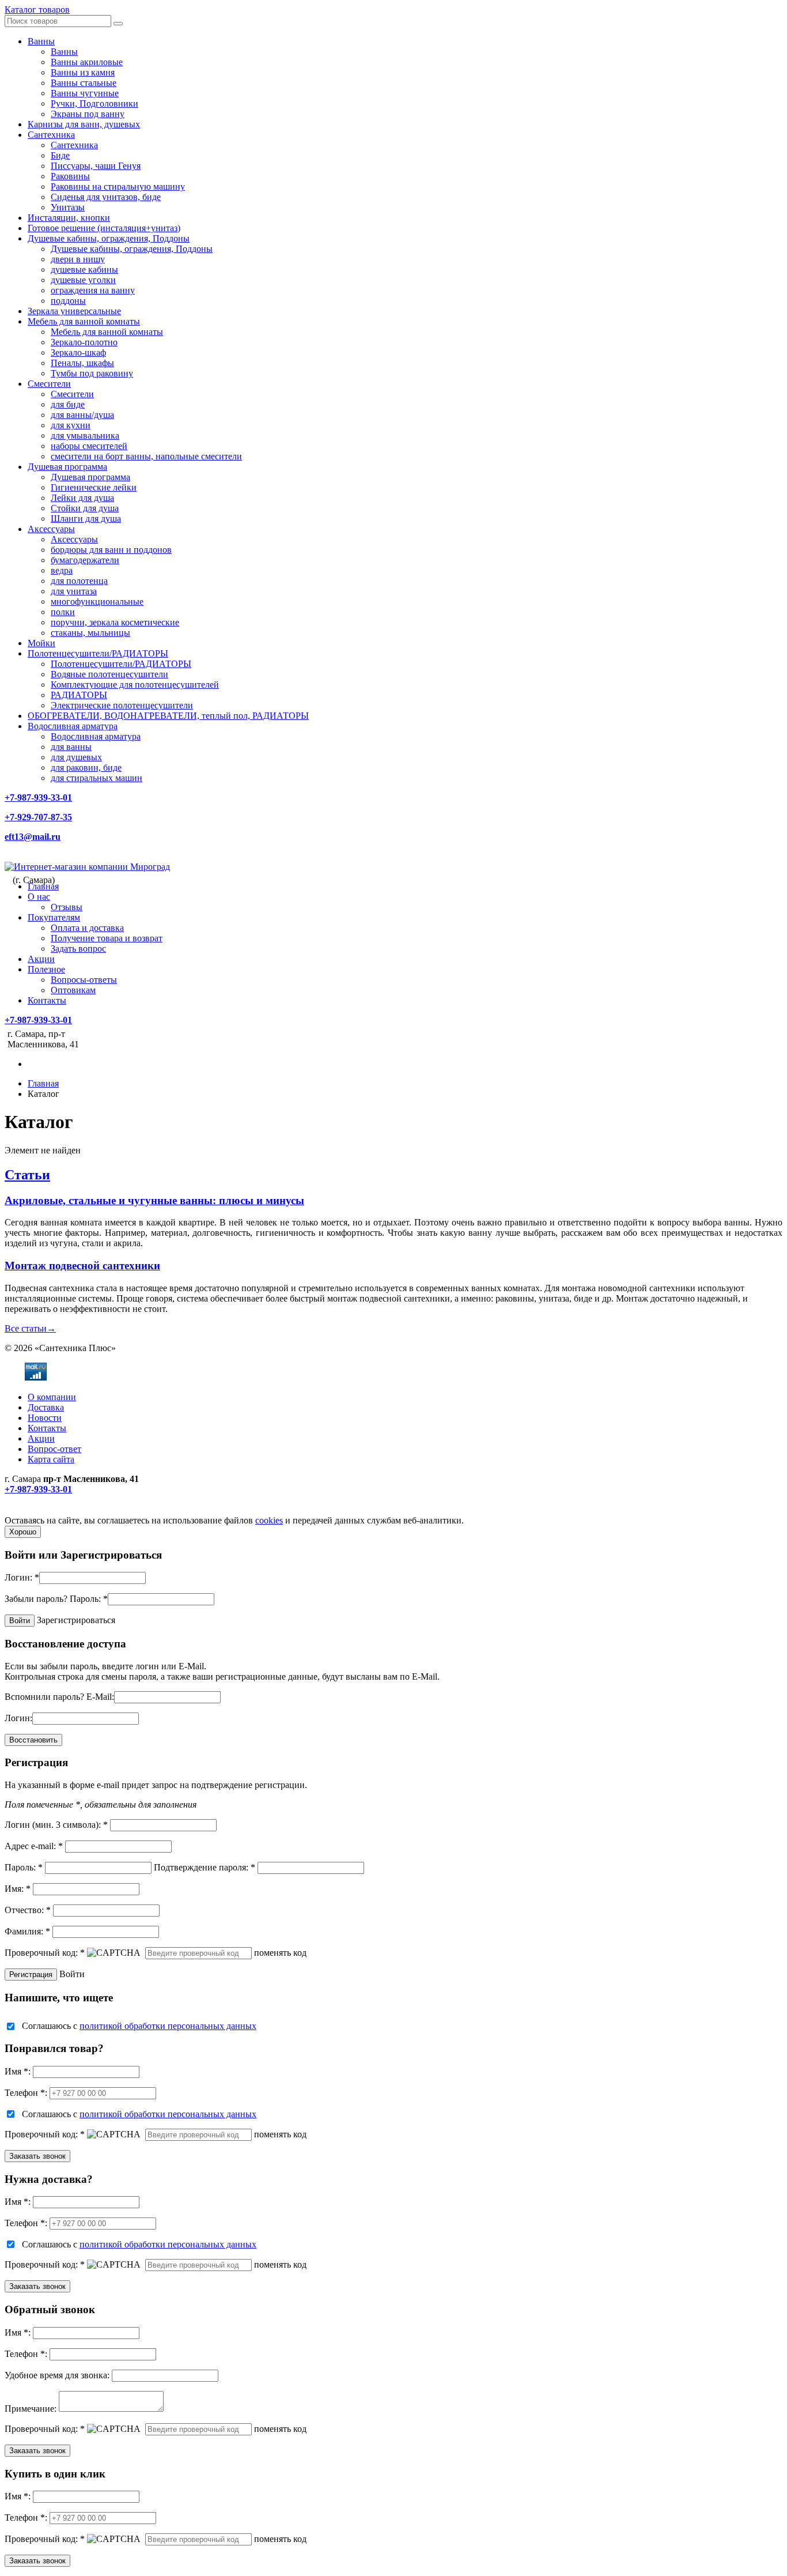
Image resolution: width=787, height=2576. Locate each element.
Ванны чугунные (85, 93)
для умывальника (85, 435)
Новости (45, 1418)
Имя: (18, 1889)
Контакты (47, 1000)
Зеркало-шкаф (78, 352)
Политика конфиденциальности (68, 1510)
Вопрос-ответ (54, 1449)
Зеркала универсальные (74, 311)
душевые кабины (84, 269)
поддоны (68, 301)
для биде (68, 404)
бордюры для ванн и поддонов (111, 550)
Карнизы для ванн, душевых (84, 124)
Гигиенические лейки (94, 487)
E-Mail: (100, 1697)
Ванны (41, 41)
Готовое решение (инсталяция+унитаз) (104, 228)
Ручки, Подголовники (94, 103)
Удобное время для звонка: (57, 2375)
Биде (60, 155)
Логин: (22, 1577)
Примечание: (31, 2409)
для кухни (71, 425)
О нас (39, 897)
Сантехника (51, 135)
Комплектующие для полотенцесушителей (135, 684)
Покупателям (54, 917)
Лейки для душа (82, 498)
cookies (269, 1520)
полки (63, 612)
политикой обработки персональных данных (168, 2026)
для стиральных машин (97, 778)
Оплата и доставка (87, 928)
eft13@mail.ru (33, 837)
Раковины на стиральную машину (118, 186)
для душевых (76, 757)
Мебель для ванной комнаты (84, 321)
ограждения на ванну (93, 290)
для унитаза (74, 591)
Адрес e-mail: (34, 1846)
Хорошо (23, 1532)
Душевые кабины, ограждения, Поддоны (109, 238)
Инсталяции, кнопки (69, 218)
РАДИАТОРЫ (79, 695)
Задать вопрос (78, 948)
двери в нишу (78, 259)
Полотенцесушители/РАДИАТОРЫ (98, 653)
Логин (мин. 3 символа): (56, 1825)
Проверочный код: (45, 1953)
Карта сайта (51, 1459)
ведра (62, 570)
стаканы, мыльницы (90, 633)
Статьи (27, 1175)
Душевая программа (67, 467)
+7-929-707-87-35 (38, 817)
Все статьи (30, 1328)
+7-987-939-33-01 (38, 797)
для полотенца (79, 581)
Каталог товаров (37, 10)
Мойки (41, 643)
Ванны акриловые (87, 62)
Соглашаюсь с (139, 2026)
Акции (41, 959)
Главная (43, 886)
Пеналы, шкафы (82, 363)
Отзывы (67, 907)
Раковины (70, 176)
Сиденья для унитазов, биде (106, 197)
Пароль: (89, 1599)
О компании (52, 1397)
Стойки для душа (85, 508)
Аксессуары (51, 529)
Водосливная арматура (73, 726)
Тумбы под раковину (92, 373)
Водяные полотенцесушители (109, 674)
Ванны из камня (83, 72)
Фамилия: (27, 1931)
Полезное (46, 969)
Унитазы (68, 207)
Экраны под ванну (88, 114)
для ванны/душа (82, 415)
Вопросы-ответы (84, 980)
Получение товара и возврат (107, 938)
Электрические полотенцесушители (122, 705)
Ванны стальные (84, 83)
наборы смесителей (89, 446)
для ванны (71, 747)
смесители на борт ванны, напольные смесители (146, 456)
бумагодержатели (85, 560)
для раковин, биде (86, 767)
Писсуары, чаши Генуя (96, 166)
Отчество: (28, 1910)
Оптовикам (73, 990)
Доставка (46, 1407)
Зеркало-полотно (84, 342)
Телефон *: (26, 2093)
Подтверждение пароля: (205, 1867)
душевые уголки (83, 280)
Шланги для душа (86, 518)
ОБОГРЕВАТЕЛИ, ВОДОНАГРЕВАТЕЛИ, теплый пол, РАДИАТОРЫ (168, 716)
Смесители (49, 384)
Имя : (18, 2071)
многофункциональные (97, 601)
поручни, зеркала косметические (115, 622)
